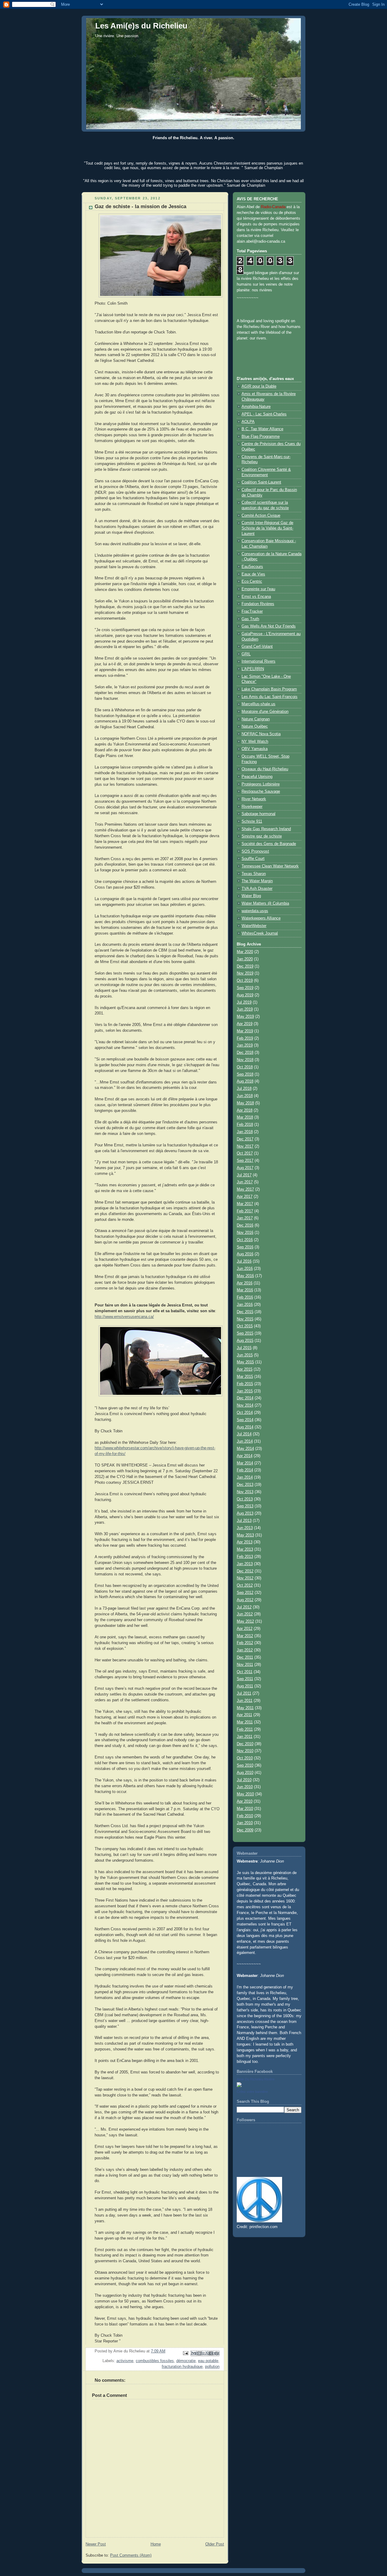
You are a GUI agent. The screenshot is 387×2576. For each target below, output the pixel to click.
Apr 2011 (244, 1715)
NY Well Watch (255, 742)
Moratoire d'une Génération (265, 712)
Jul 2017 (244, 1175)
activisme (125, 2361)
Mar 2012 (245, 1636)
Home (156, 2544)
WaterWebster (254, 926)
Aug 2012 (245, 1600)
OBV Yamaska (255, 749)
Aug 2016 (245, 1254)
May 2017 (245, 1189)
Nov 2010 (245, 1751)
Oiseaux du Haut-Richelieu (265, 769)
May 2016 (245, 1276)
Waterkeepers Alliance (261, 918)
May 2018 (245, 1103)
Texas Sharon (254, 874)
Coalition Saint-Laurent (261, 482)
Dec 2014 (245, 1398)
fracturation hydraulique (182, 2367)
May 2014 (245, 1449)
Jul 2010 (244, 1780)
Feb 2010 (245, 1816)
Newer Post (96, 2544)
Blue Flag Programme (261, 437)
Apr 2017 (245, 1197)
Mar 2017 (245, 1204)
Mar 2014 (245, 1463)
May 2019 (245, 1017)
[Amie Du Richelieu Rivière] (239, 2086)
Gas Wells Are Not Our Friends (269, 626)
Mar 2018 (245, 1117)
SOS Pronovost (255, 851)
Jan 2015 (245, 1391)
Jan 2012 (245, 1650)
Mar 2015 (245, 1377)
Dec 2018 (245, 1053)
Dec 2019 (245, 966)
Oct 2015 (245, 1326)
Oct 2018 (245, 1067)
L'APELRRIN (253, 669)
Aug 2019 (245, 995)
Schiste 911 (252, 821)
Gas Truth (250, 619)
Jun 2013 (245, 1528)
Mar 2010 (245, 1809)
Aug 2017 (245, 1168)
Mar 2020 (245, 952)
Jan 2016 (245, 1305)
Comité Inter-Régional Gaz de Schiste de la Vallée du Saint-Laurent (267, 528)
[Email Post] (185, 2353)
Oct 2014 (245, 1413)
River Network (254, 799)
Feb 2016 (245, 1297)
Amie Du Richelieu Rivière (256, 2079)
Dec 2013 (245, 1485)
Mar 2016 (245, 1290)
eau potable (208, 2361)
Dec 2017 (245, 1139)
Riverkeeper (252, 807)
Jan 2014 (245, 1477)
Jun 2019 (245, 1009)
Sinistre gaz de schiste (262, 836)
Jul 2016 (244, 1261)
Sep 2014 (245, 1420)
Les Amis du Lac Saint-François (270, 697)
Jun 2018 (245, 1096)
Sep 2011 (245, 1679)
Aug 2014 (245, 1427)
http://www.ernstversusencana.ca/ (124, 1317)
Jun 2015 (245, 1355)
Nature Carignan (256, 719)
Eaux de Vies (253, 574)
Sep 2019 (245, 988)
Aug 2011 (245, 1686)
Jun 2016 (245, 1269)
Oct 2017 (245, 1153)
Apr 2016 (245, 1283)
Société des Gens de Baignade (269, 844)
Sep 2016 (245, 1247)
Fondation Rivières (258, 604)
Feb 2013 (245, 1557)
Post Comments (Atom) (131, 2555)
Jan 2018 (245, 1132)
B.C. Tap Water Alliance (262, 429)
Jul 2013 (244, 1521)
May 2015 (245, 1362)
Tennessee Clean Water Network (270, 866)
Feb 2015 (245, 1384)
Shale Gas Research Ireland (266, 829)
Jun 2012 (245, 1614)
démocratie (186, 2361)
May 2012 (245, 1621)
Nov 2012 (245, 1578)
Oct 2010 (245, 1758)
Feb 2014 (245, 1470)
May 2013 (245, 1535)
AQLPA (248, 422)
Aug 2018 (245, 1081)
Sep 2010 (245, 1765)
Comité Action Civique (261, 516)
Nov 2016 (245, 1233)
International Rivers (259, 661)
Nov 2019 (245, 973)
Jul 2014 (244, 1434)
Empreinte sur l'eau (258, 589)
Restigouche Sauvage (261, 791)
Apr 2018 (245, 1110)
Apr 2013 (245, 1542)
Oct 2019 (245, 981)
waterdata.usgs (255, 911)
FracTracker (252, 611)
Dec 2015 (245, 1312)
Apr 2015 (245, 1369)
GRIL (246, 654)
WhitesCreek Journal (260, 933)
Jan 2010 (245, 1823)
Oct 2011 (245, 1672)
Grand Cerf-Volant (257, 647)
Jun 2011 (245, 1701)
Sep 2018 (245, 1074)
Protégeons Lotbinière (261, 784)
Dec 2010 (245, 1744)
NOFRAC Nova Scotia (261, 734)
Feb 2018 (245, 1125)
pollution (212, 2367)
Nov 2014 (245, 1405)
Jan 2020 (245, 959)
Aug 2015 (245, 1341)
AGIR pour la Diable (259, 386)
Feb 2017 (245, 1211)
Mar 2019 (245, 1031)
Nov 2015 (245, 1319)
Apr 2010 (245, 1801)
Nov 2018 (245, 1060)
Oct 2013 (245, 1499)
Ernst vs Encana (256, 597)
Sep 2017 (245, 1161)
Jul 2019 (244, 1002)
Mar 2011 (245, 1722)
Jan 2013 (245, 1564)
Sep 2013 (245, 1506)
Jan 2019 (245, 1045)
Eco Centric (252, 582)
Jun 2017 (245, 1182)
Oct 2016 (245, 1240)
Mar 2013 (245, 1549)
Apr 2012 (245, 1629)
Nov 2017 (245, 1146)
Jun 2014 (245, 1441)
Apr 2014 (245, 1456)
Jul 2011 (244, 1693)
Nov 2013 (245, 1492)
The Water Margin (257, 881)
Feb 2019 (245, 1038)
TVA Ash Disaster (257, 889)
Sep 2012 (245, 1593)
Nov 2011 (245, 1665)
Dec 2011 (245, 1657)
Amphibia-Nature (256, 407)
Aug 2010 (245, 1773)
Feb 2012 (245, 1643)
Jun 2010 (245, 1787)
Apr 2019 (245, 1024)
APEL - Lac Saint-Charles (264, 414)
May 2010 (245, 1794)
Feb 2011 (245, 1729)
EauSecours (252, 567)
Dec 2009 (245, 1830)
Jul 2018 (244, 1089)
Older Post (215, 2544)
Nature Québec (255, 726)
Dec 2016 (245, 1225)
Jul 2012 (244, 1607)
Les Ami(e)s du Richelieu (141, 26)
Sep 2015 (245, 1333)
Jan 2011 (245, 1737)
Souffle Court (253, 859)
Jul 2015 (244, 1348)
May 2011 (245, 1708)
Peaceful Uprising (257, 777)
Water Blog (251, 896)
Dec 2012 (245, 1571)
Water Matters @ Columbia (265, 903)
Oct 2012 (245, 1585)
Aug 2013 (245, 1513)
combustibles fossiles (155, 2361)
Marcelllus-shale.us (259, 704)
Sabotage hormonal (259, 814)
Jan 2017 (245, 1218)
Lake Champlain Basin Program (269, 689)
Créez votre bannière (252, 2092)
